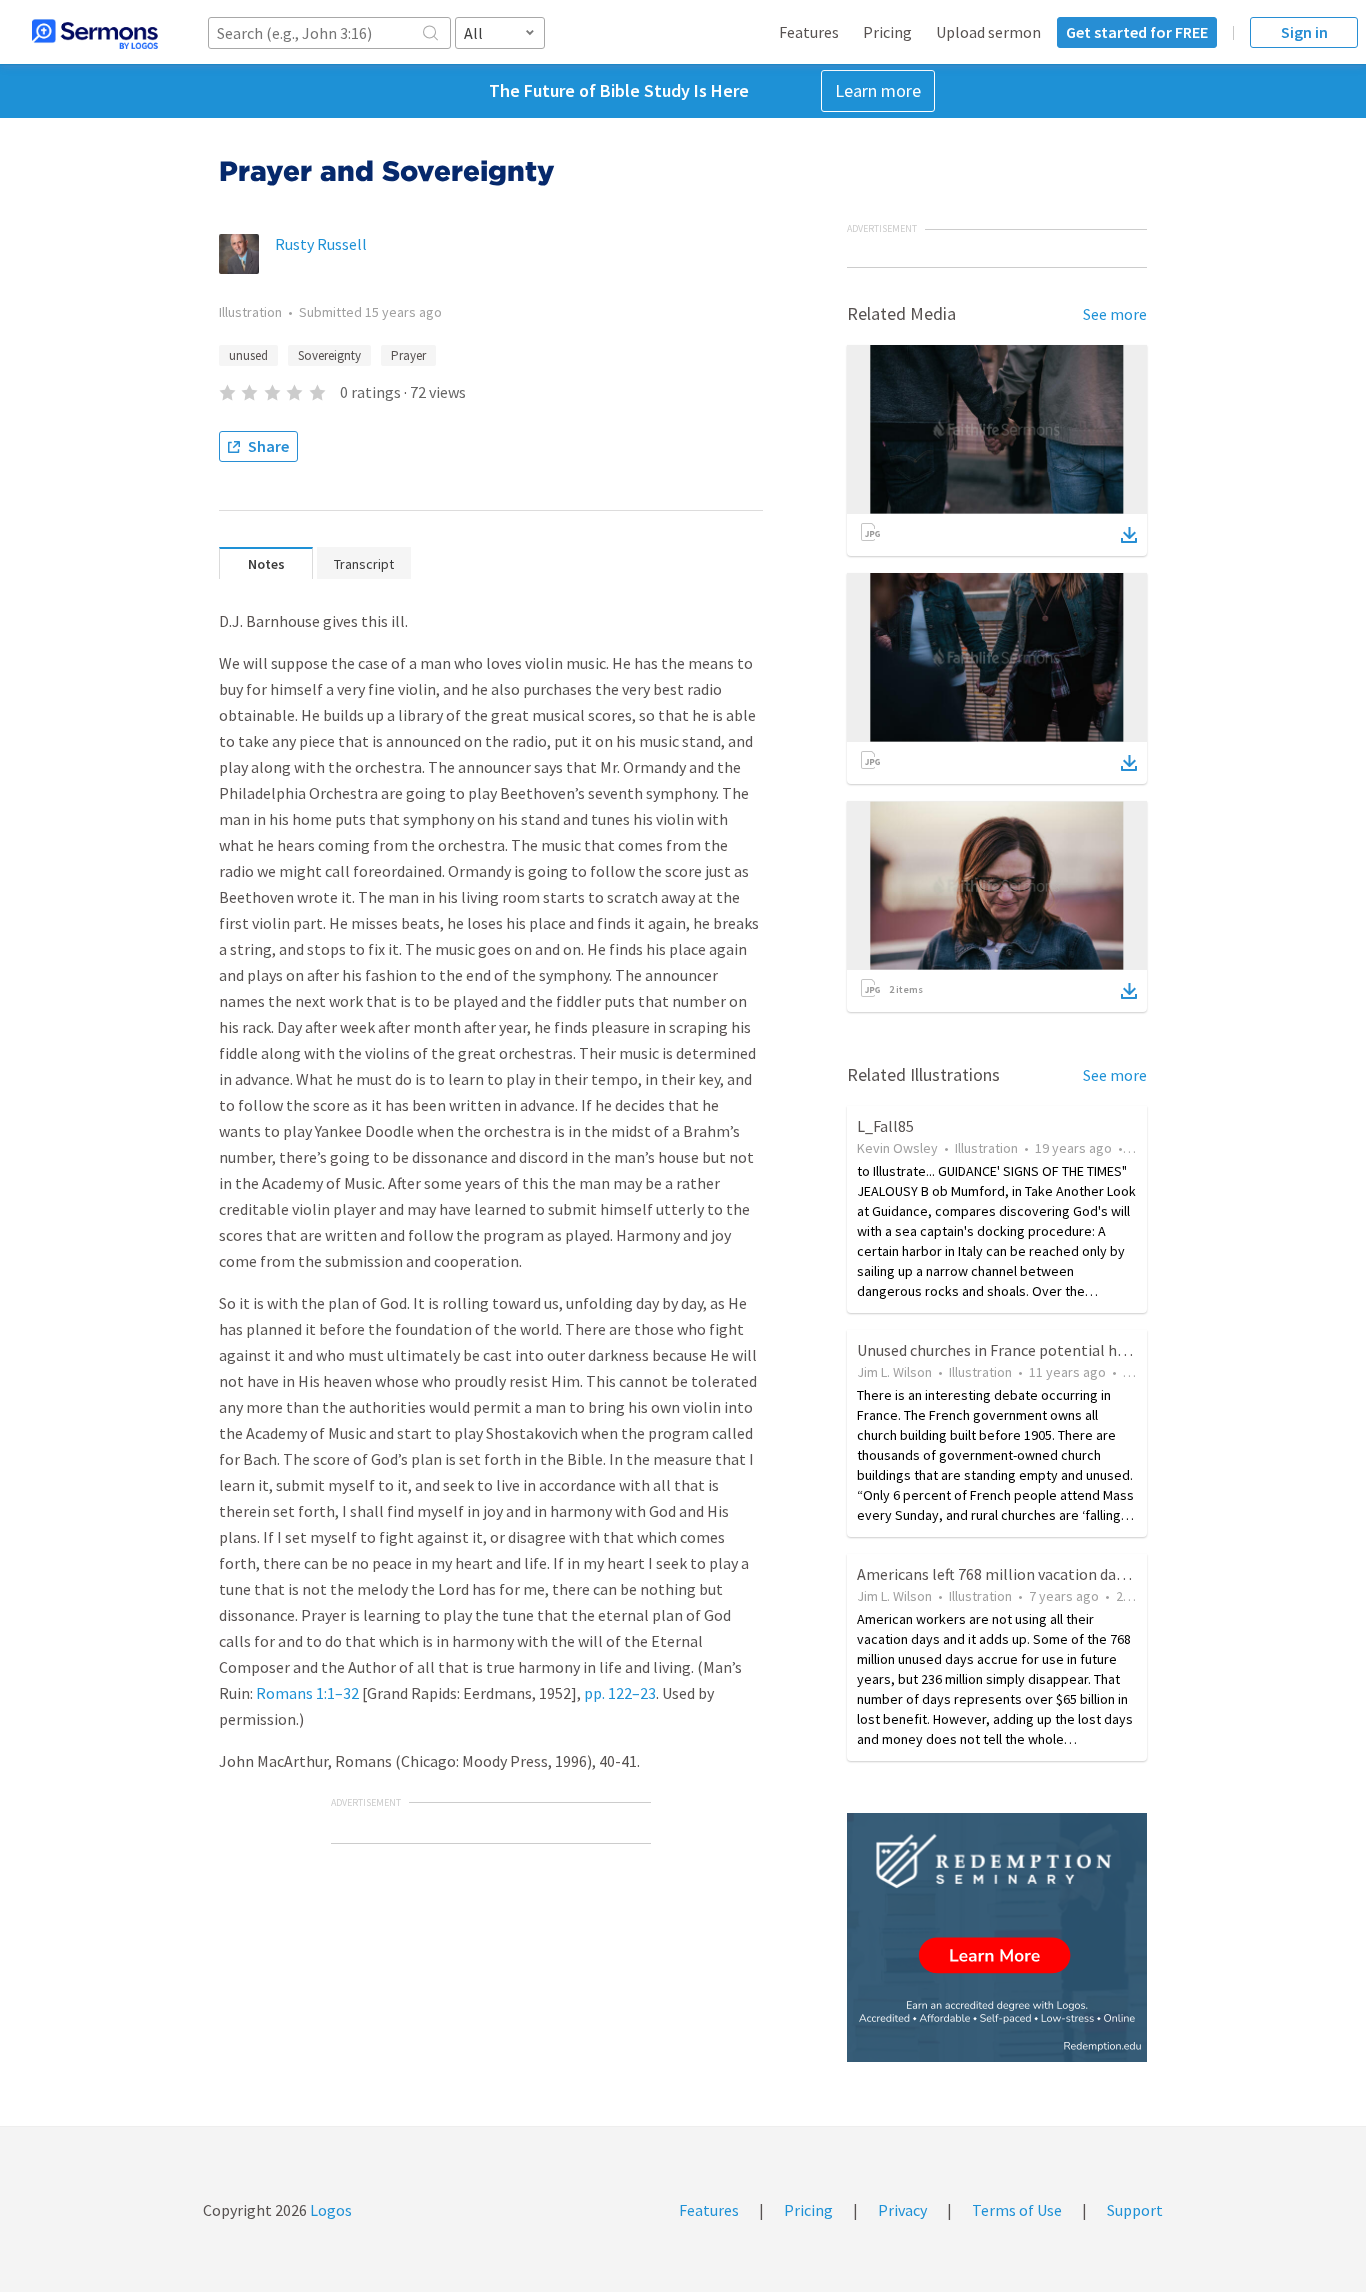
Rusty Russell (321, 244)
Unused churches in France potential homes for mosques (1050, 1350)
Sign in (1304, 32)
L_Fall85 (885, 1126)
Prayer (408, 355)
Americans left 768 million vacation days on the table (1037, 1574)
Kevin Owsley (897, 1148)
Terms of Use (1017, 2210)
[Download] (1129, 535)
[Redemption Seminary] (997, 1937)
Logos (329, 2210)
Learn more (878, 90)
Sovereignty (329, 355)
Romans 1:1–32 (307, 1693)
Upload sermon (988, 32)
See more (1115, 314)
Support (1135, 2210)
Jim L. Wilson (894, 1372)
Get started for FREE (1137, 32)
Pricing (887, 32)
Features (809, 32)
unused (248, 355)
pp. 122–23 (620, 1693)
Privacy (902, 2210)
